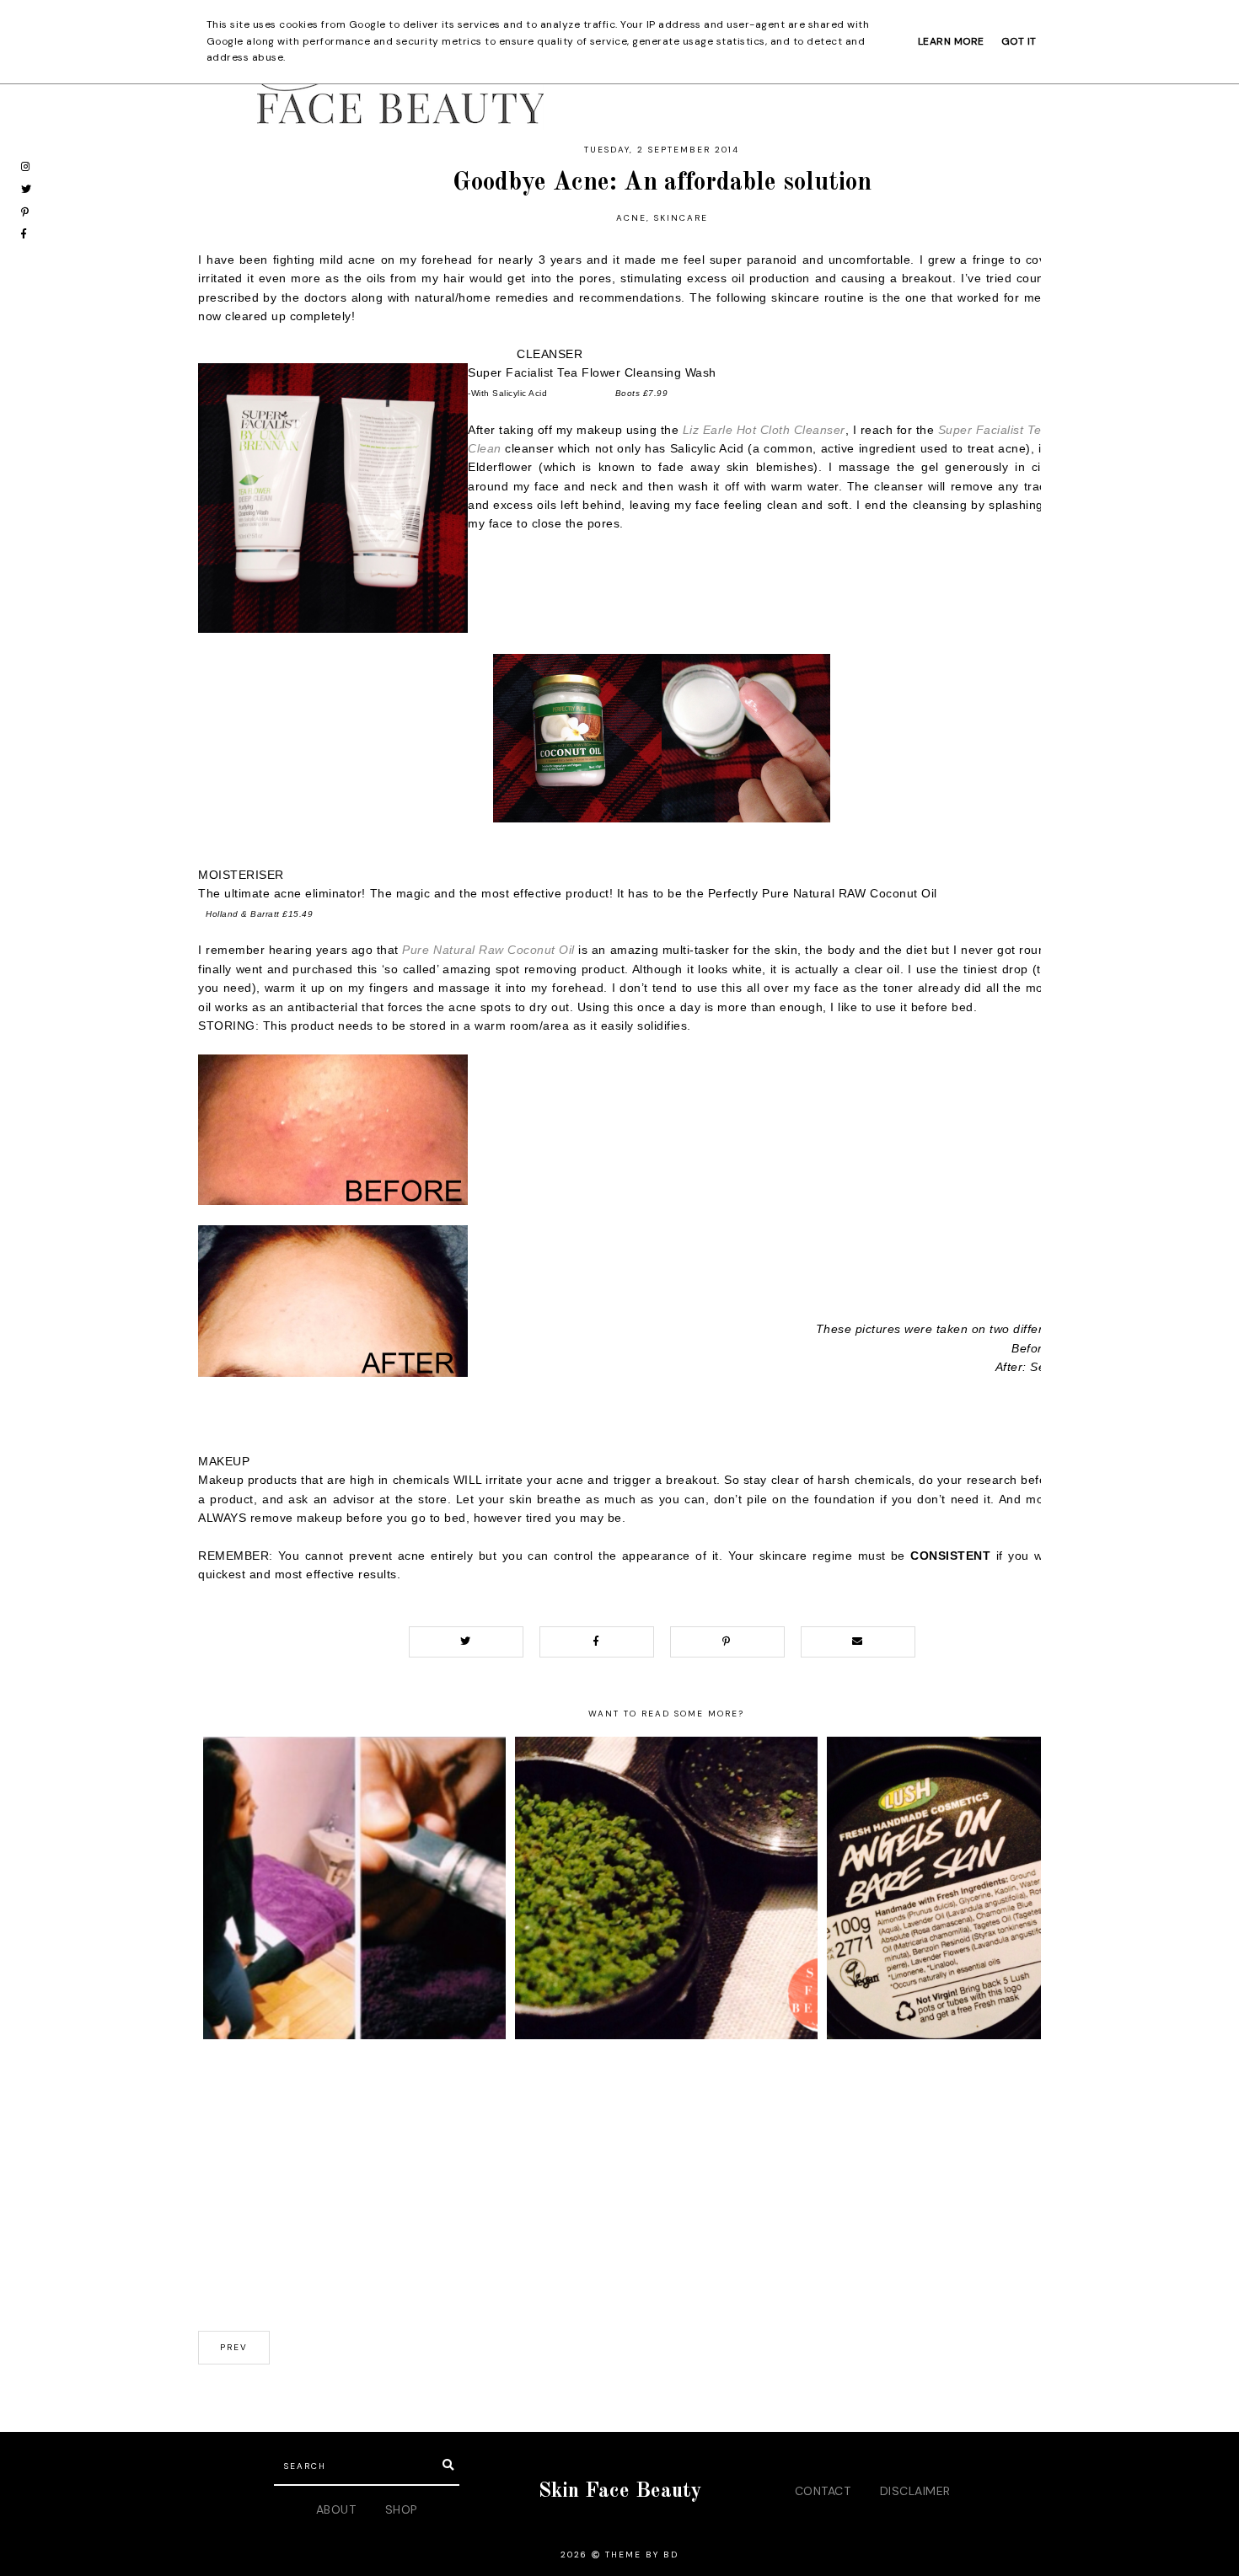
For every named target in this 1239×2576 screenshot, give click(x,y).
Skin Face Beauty (620, 2491)
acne (631, 218)
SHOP (402, 2509)
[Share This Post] (597, 1642)
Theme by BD (642, 2555)
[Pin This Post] (727, 1642)
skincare (681, 218)
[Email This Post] (858, 1642)
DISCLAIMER (915, 2491)
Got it (1019, 41)
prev (234, 2347)
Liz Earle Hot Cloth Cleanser (764, 430)
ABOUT (336, 2509)
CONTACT (823, 2491)
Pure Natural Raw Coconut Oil (488, 950)
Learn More (951, 41)
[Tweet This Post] (466, 1642)
